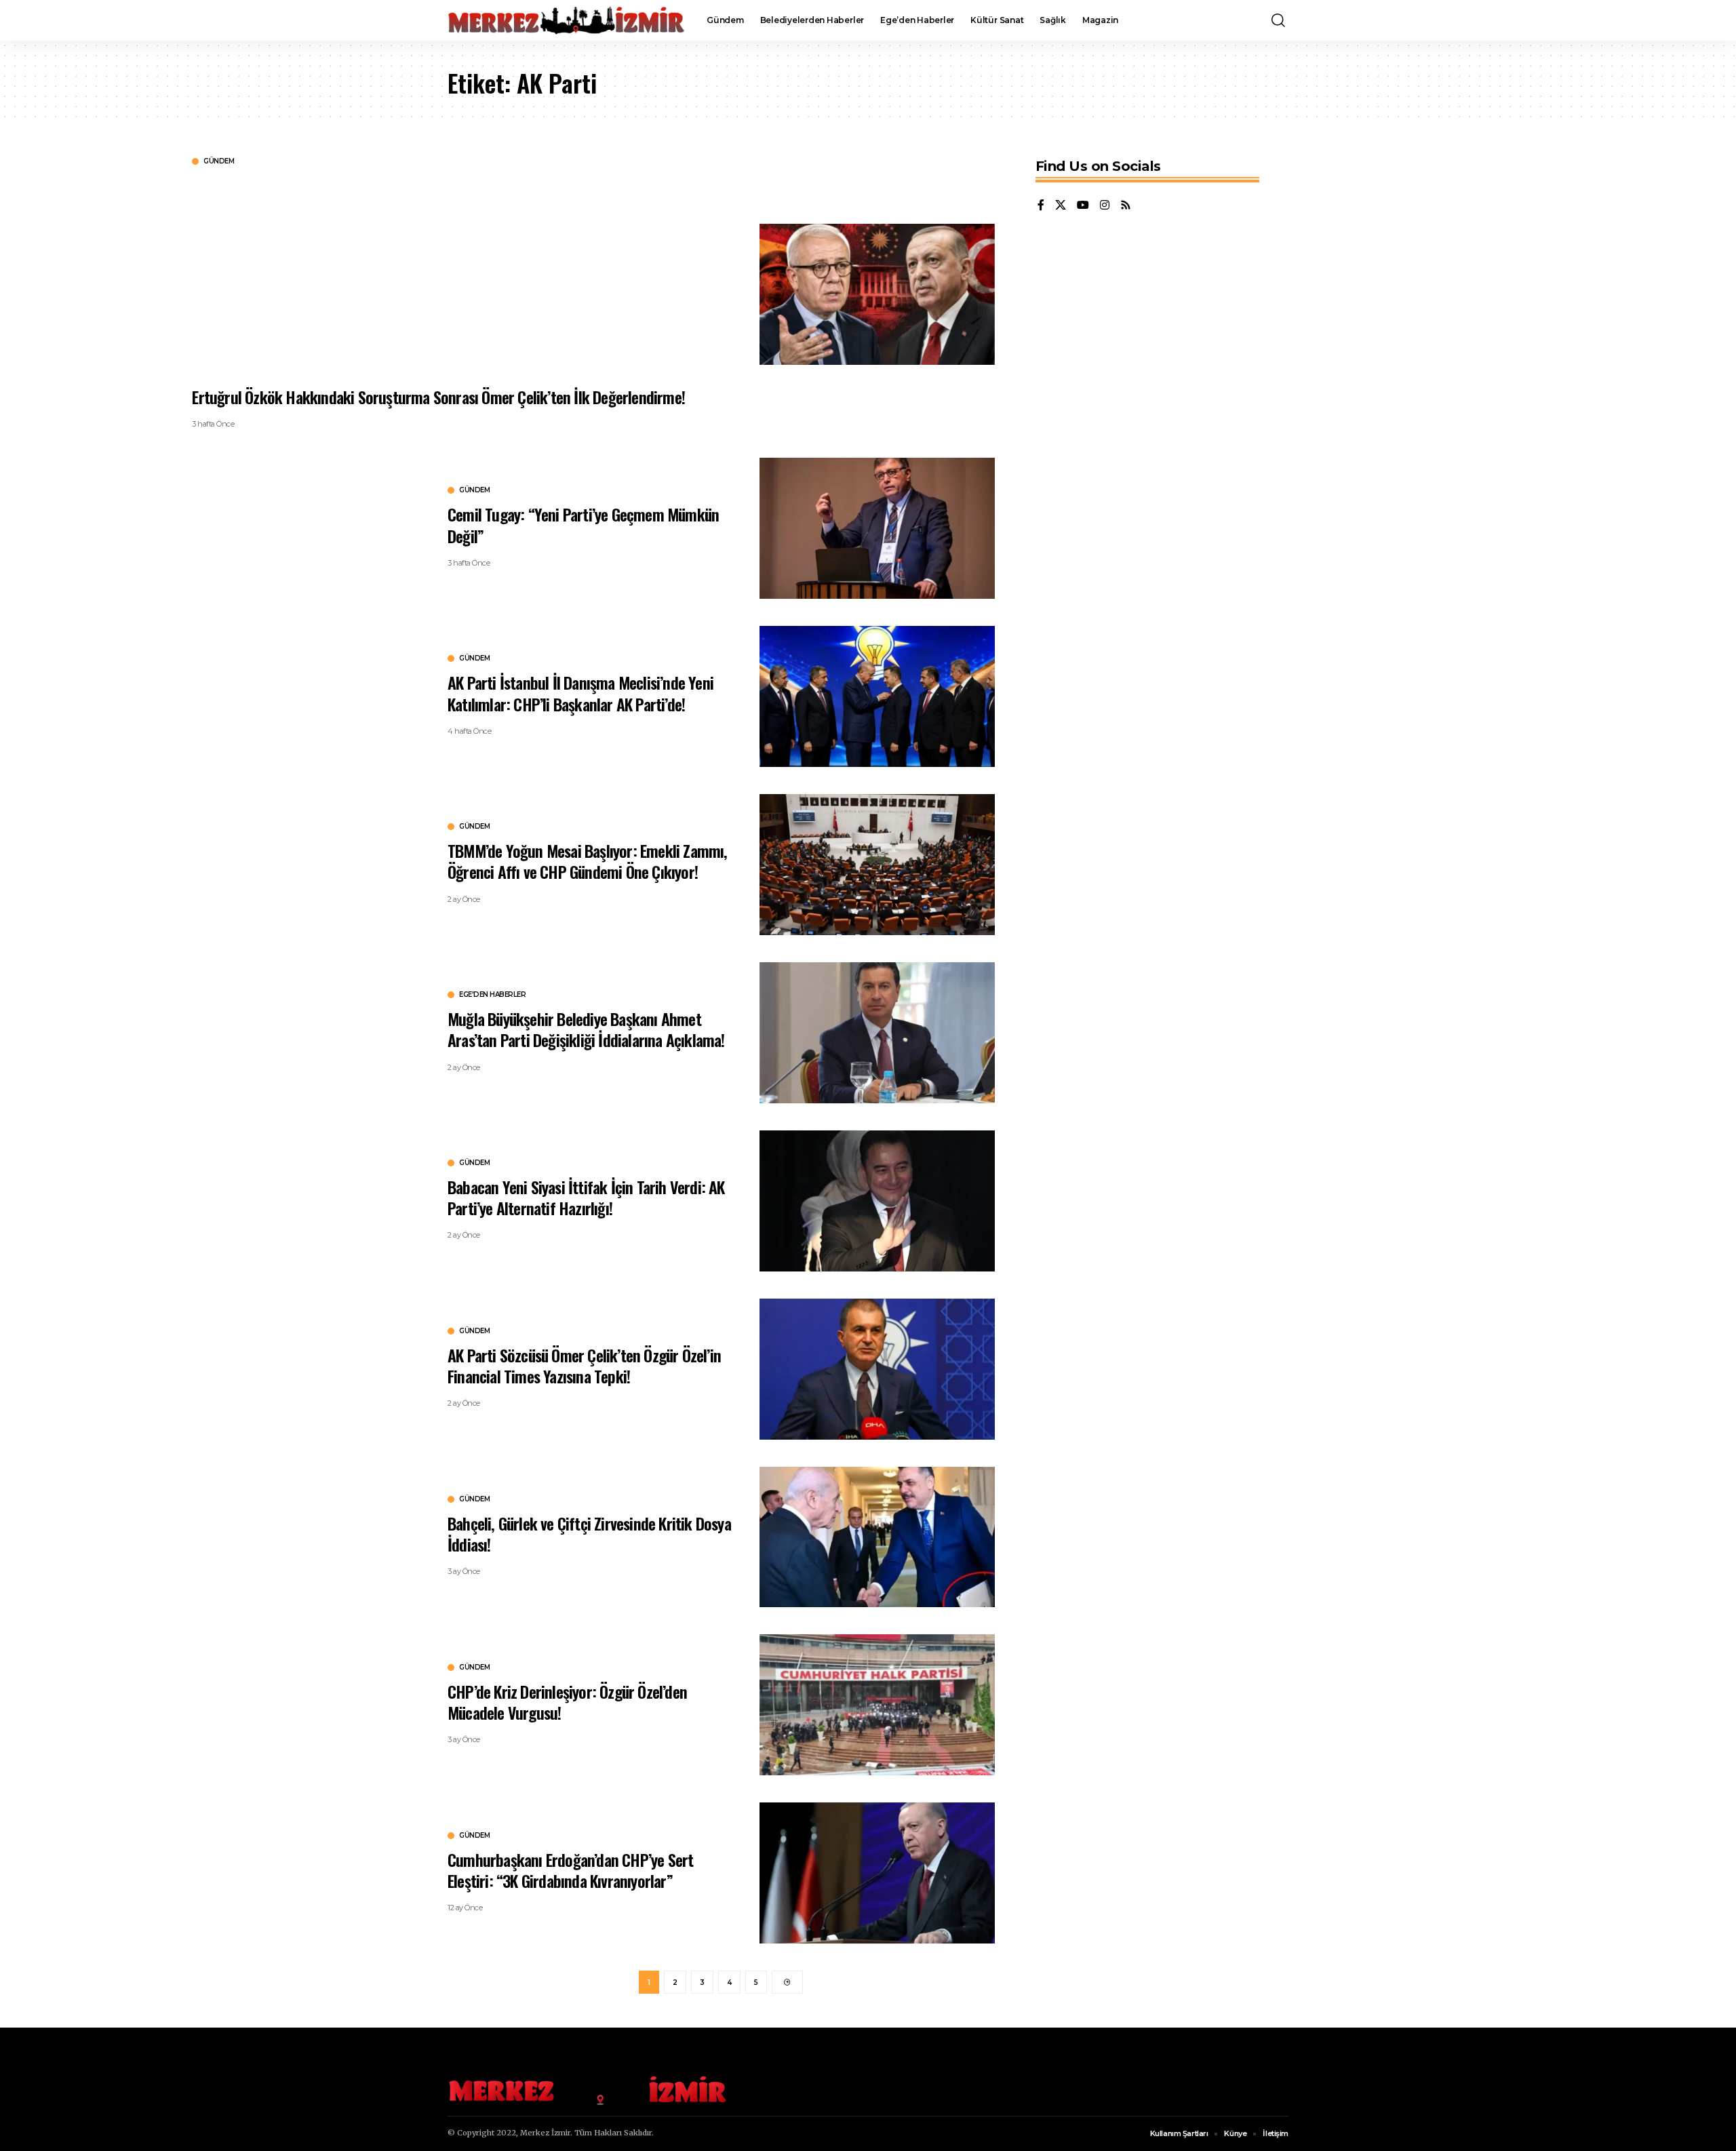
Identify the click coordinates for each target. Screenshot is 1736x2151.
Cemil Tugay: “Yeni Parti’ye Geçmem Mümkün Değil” (583, 525)
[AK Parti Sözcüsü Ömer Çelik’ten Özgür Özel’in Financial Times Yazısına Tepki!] (877, 1369)
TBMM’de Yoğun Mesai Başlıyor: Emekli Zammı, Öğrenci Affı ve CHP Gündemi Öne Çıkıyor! (588, 861)
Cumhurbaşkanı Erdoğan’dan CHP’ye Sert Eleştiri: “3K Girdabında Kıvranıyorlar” (570, 1870)
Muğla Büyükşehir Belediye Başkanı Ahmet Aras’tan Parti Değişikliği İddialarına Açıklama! (586, 1029)
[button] (1278, 20)
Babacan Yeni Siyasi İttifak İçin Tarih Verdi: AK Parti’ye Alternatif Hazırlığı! (586, 1197)
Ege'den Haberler (492, 995)
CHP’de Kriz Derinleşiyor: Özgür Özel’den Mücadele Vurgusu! (567, 1702)
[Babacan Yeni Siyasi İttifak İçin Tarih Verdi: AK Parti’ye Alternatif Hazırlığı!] (877, 1201)
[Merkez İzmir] (566, 20)
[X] (1061, 206)
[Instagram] (1105, 206)
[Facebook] (1041, 206)
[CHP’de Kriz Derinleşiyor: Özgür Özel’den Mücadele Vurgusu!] (877, 1705)
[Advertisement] (599, 275)
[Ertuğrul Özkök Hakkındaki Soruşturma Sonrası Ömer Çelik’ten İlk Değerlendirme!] (877, 294)
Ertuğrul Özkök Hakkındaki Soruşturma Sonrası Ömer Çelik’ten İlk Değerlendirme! (438, 397)
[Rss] (1126, 206)
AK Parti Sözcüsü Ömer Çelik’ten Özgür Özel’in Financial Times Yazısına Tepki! (584, 1365)
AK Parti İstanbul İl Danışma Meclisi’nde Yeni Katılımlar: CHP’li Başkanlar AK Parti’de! (580, 693)
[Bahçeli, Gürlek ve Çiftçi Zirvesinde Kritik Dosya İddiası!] (877, 1537)
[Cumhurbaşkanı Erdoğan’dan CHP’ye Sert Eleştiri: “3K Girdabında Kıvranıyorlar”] (877, 1873)
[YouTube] (1083, 206)
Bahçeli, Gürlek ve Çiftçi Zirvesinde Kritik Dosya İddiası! (589, 1534)
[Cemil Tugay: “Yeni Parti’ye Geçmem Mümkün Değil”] (877, 528)
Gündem (219, 161)
